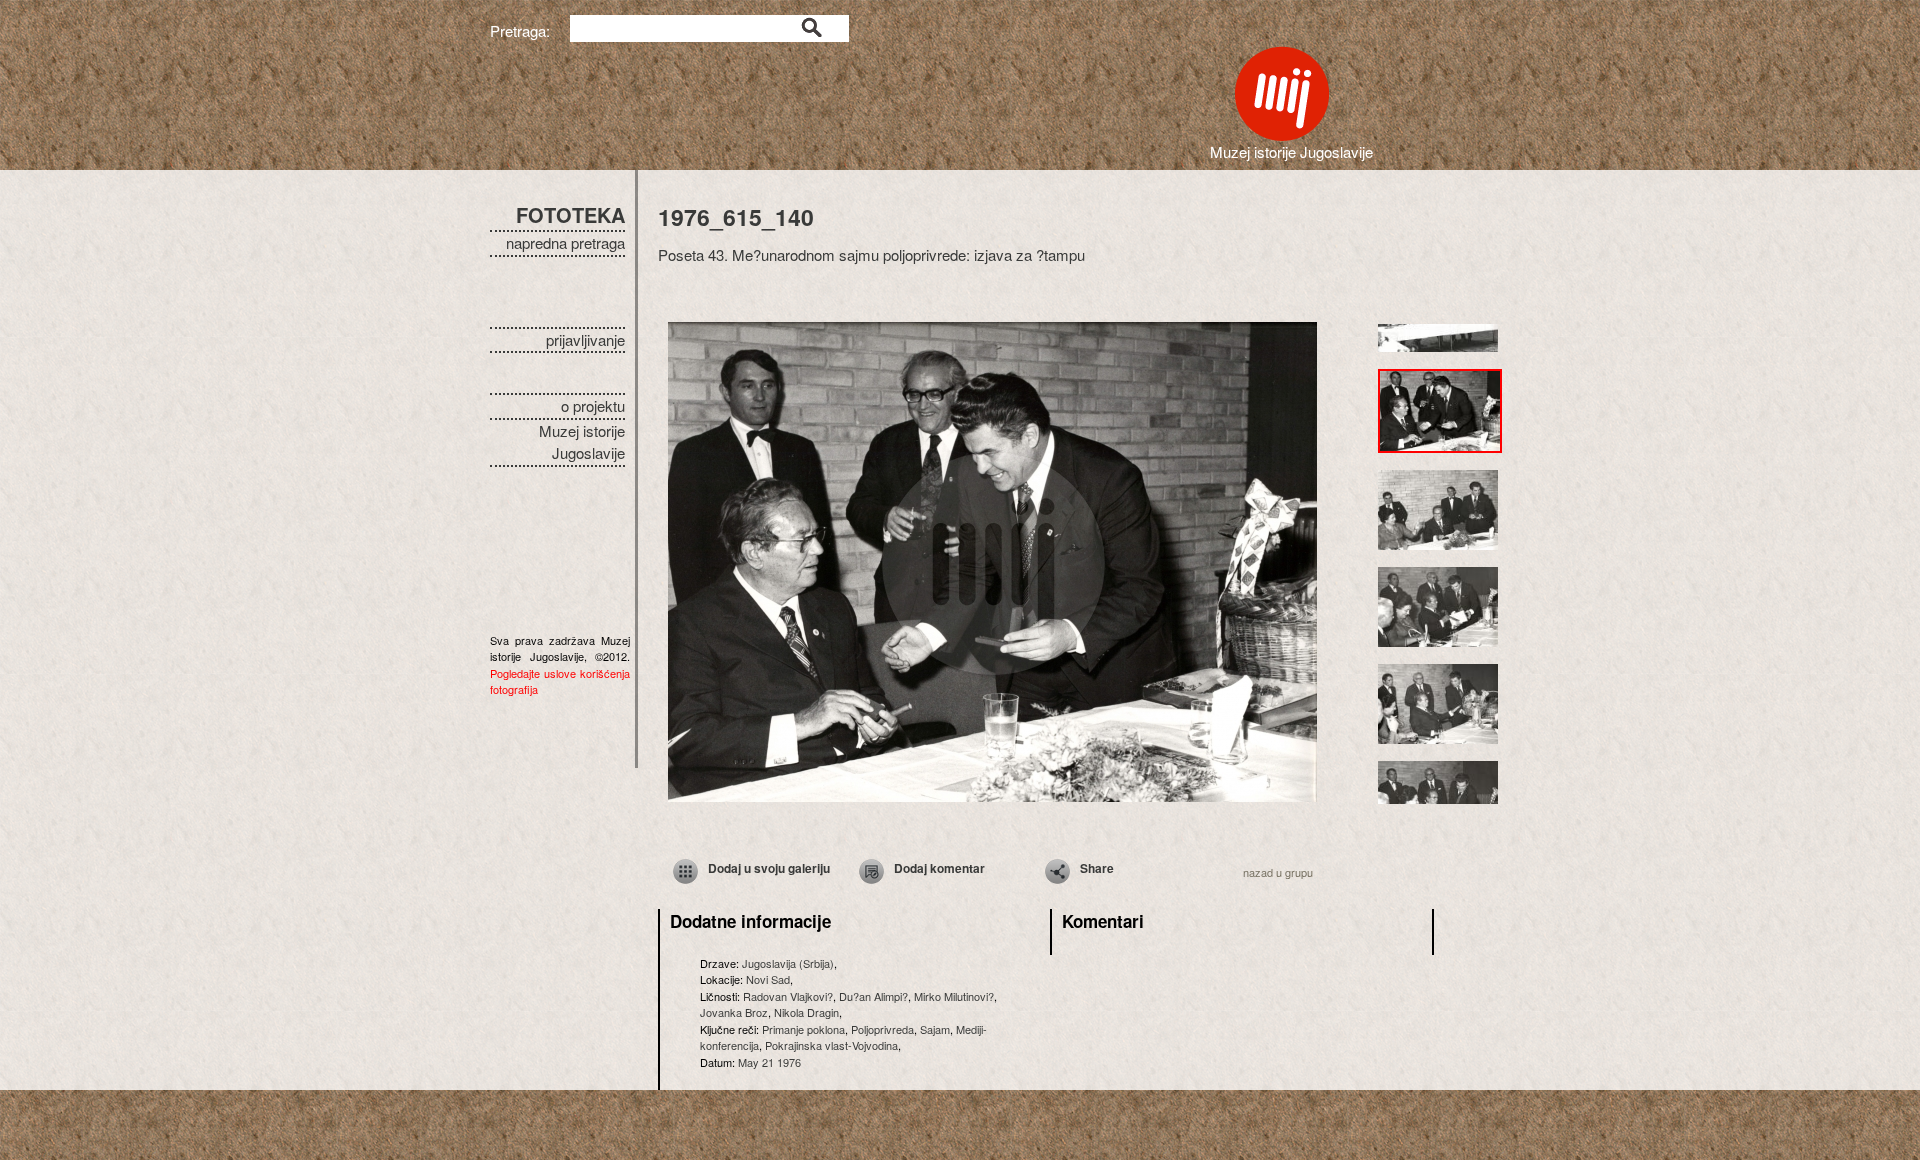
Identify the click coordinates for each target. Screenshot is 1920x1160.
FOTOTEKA (570, 214)
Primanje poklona (803, 1029)
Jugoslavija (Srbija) (788, 963)
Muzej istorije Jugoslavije (582, 442)
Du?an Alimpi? (873, 996)
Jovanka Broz (734, 1012)
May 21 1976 (769, 1062)
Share (1097, 868)
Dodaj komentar (939, 868)
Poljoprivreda (882, 1029)
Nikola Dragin (806, 1012)
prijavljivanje (585, 339)
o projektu (593, 405)
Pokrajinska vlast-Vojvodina (831, 1045)
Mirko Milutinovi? (954, 996)
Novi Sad (768, 979)
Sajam (935, 1029)
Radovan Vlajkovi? (788, 996)
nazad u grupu (1278, 872)
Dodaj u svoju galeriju (769, 868)
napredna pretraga (565, 242)
